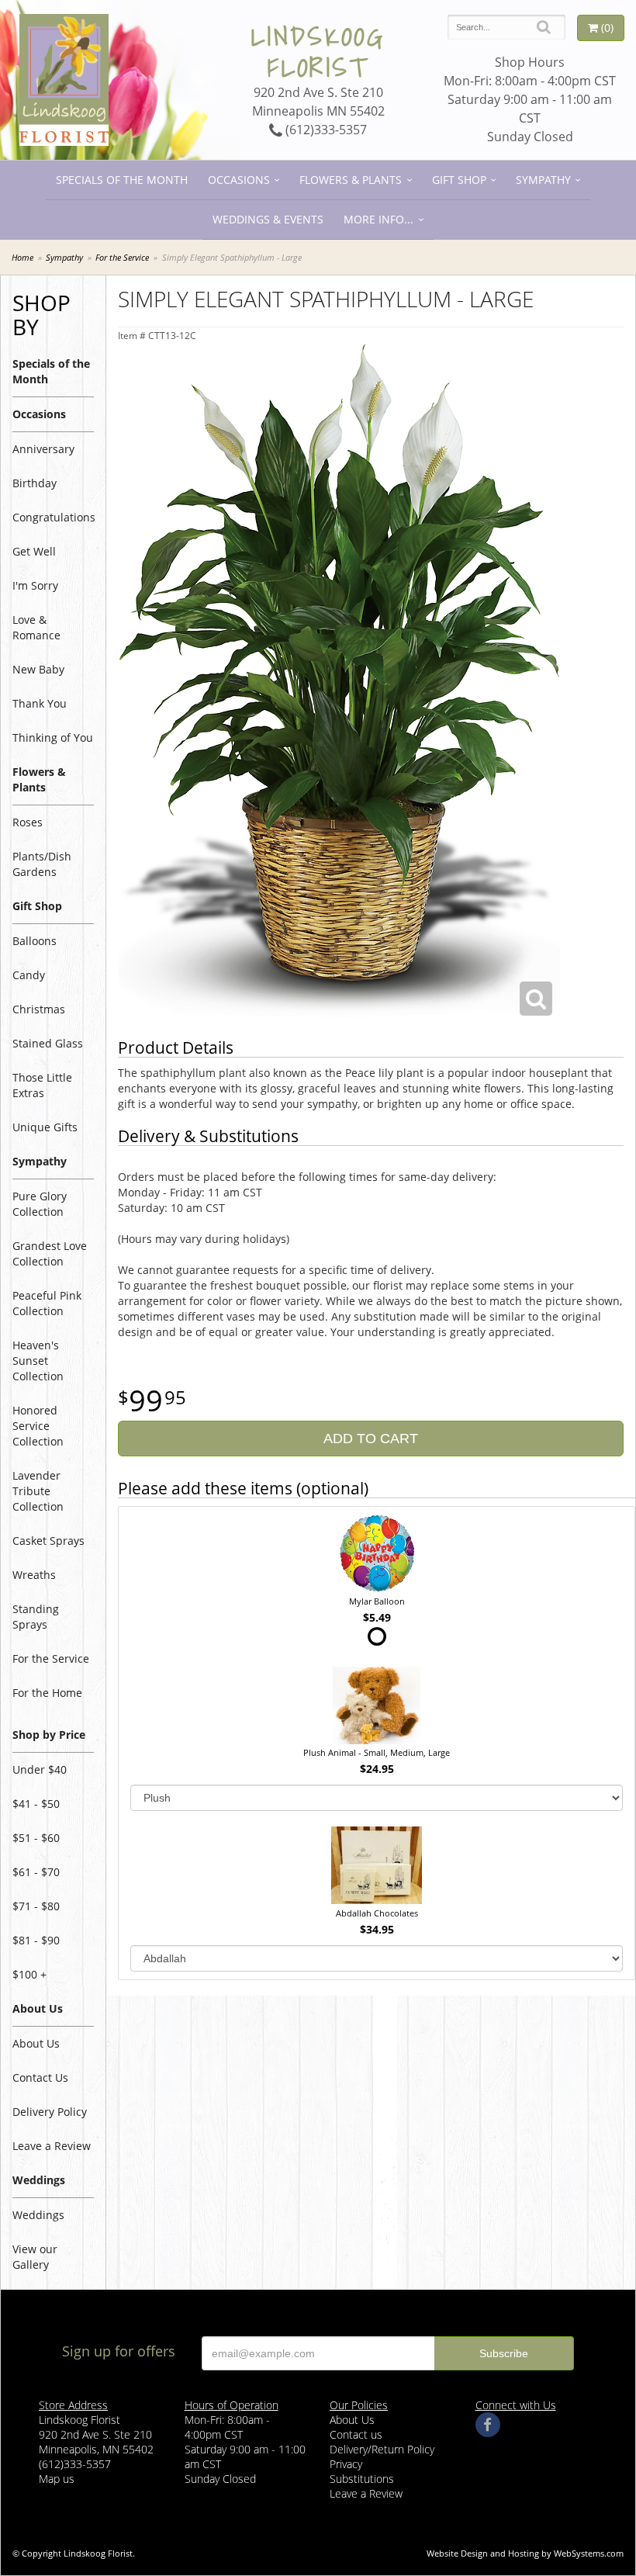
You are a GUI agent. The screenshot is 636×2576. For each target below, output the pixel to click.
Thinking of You (53, 737)
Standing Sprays (36, 1617)
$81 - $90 (36, 1940)
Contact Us (40, 2077)
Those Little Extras (42, 1085)
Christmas (39, 1009)
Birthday (35, 483)
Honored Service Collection (38, 1426)
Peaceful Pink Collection (47, 1303)
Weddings (38, 2215)
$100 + (29, 1974)
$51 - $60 (36, 1838)
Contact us (356, 2434)
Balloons (35, 941)
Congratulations (53, 517)
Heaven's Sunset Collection (38, 1361)
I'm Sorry (35, 585)
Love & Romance (36, 627)
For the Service (122, 257)
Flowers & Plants (351, 180)
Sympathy (543, 180)
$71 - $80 (36, 1906)
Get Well (34, 551)
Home (22, 257)
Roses (28, 822)
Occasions (239, 180)
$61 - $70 (36, 1872)
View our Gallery (35, 2257)
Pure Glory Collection (40, 1204)
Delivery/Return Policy (382, 2449)
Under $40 (40, 1769)
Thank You (40, 703)
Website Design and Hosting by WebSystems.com (525, 2553)
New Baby (38, 669)
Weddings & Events (268, 219)
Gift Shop (459, 180)
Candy (29, 975)
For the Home (47, 1693)
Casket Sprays (48, 1541)
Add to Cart (371, 1439)
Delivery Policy (50, 2112)
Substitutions (362, 2479)
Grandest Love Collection (50, 1253)
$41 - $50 (36, 1804)
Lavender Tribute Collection (38, 1491)
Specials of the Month (122, 180)
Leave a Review (52, 2146)
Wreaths (34, 1575)
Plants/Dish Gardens (42, 864)
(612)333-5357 (325, 130)
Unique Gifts (45, 1127)
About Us (36, 2043)
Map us (57, 2479)
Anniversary (43, 449)
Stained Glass (48, 1043)
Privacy (346, 2464)
